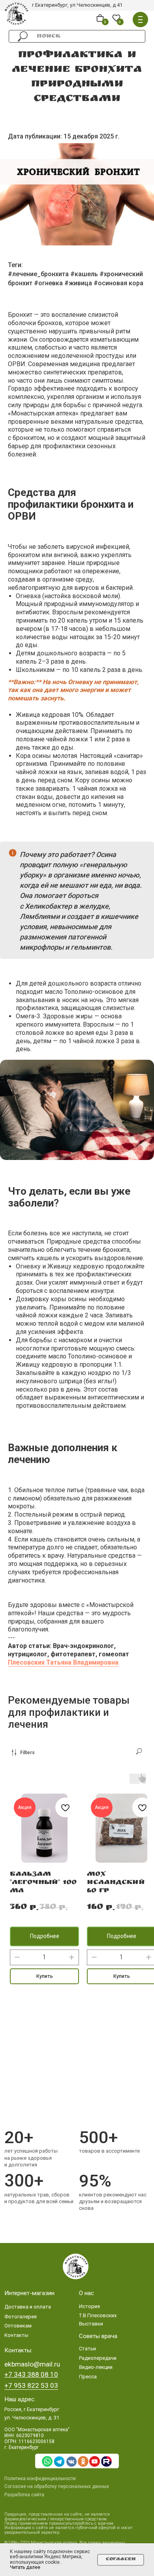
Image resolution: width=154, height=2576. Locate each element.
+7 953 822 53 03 (31, 2385)
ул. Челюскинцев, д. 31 (32, 2418)
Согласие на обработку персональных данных (57, 2486)
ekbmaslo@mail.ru (32, 2364)
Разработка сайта (24, 2495)
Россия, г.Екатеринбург (32, 2409)
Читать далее (25, 2567)
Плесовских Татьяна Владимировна (63, 1662)
